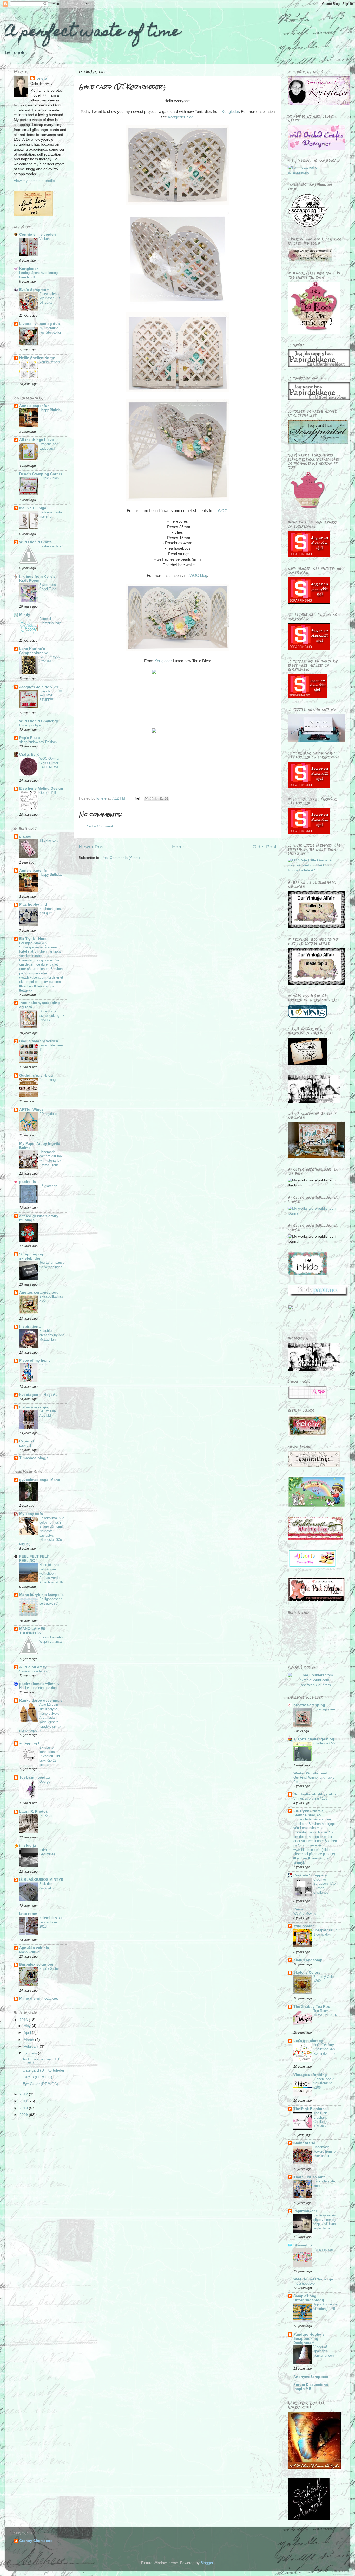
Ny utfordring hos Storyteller (50, 330)
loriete (41, 78)
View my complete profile (34, 181)
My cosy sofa (31, 1514)
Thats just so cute (310, 2177)
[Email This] (147, 798)
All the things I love (37, 440)
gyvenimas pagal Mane (40, 1480)
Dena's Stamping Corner (41, 474)
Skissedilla (303, 2245)
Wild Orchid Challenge (39, 721)
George (45, 1782)
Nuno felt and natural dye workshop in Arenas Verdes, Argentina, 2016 (51, 1574)
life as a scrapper (34, 1407)
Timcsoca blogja (34, 1458)
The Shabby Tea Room (313, 2007)
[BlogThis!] (152, 798)
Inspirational (30, 1327)
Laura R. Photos (34, 1811)
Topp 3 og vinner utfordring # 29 (326, 2306)
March (29, 2040)
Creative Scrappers (310, 1875)
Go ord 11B (48, 793)
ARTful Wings (31, 1110)
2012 (24, 2094)
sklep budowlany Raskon (38, 742)
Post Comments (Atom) (121, 858)
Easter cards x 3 (52, 546)
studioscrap (304, 1926)
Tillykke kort (48, 840)
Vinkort (45, 239)
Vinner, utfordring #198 (310, 1798)
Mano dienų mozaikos (39, 1999)
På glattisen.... (50, 1186)
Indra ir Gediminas (47, 1852)
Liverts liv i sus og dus (40, 324)
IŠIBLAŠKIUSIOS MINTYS (41, 1880)
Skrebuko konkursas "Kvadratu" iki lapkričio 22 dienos (50, 1756)
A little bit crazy (33, 1667)
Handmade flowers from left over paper (326, 2151)
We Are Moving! (305, 1913)
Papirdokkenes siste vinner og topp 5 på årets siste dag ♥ (325, 2222)
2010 (24, 2108)
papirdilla (28, 1182)
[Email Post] (137, 798)
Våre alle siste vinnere (324, 2183)
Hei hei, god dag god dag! (38, 1688)
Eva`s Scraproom (34, 290)
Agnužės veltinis (34, 1948)
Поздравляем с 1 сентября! (326, 1932)
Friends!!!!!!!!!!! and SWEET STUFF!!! (51, 695)
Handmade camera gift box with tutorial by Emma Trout (51, 1158)
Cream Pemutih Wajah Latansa (51, 1639)
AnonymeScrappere (311, 2377)
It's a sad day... (325, 2249)
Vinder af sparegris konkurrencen (324, 2351)
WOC (223, 511)
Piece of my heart (35, 1361)
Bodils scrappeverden (39, 1041)
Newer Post (92, 847)
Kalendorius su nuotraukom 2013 (50, 1922)
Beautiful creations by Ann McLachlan (52, 1335)
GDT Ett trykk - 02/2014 (51, 659)
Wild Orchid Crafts (35, 542)
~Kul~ (44, 1365)
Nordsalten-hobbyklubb (315, 1794)
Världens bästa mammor (51, 514)
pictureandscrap (308, 1960)
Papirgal (27, 1441)
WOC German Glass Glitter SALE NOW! (50, 763)
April (28, 2033)
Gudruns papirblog (36, 1075)
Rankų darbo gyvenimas (41, 1700)
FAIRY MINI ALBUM (48, 1414)
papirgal (25, 1445)
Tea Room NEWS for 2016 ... (325, 2015)
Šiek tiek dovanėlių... (48, 1886)
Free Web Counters (315, 1685)
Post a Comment (99, 826)
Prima (298, 1909)
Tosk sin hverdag (35, 1777)
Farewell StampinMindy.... (51, 623)
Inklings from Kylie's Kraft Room (37, 579)
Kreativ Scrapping (309, 1705)
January (31, 2053)
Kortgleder (230, 112)
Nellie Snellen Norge (37, 358)
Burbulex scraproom (37, 1964)
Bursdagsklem (324, 1709)
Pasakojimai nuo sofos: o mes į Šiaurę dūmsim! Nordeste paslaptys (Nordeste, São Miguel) (42, 1531)
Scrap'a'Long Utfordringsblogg (309, 2298)
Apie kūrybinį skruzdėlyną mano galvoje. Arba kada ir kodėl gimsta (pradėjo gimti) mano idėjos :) (40, 1718)
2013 (24, 2020)
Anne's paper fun (34, 406)
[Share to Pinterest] (166, 798)
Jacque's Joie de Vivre (39, 687)
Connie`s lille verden (38, 235)
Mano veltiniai (30, 1952)
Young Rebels (50, 362)
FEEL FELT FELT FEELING (34, 1559)
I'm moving (47, 1080)
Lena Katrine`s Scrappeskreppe (34, 651)
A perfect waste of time (92, 33)
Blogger (207, 2563)
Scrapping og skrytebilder (31, 1256)
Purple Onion (49, 478)
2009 (24, 2115)
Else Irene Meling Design (41, 788)
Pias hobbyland (33, 905)
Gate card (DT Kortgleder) (44, 2070)
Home (179, 847)
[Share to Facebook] (161, 798)
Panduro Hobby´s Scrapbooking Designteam (309, 2339)
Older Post (264, 847)
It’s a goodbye (30, 725)
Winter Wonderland (310, 1773)
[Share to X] (156, 798)
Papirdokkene (306, 2211)
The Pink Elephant (310, 2109)
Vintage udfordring (310, 2075)
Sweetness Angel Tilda (48, 587)
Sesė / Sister (49, 1969)
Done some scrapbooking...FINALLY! (52, 1015)
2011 (24, 2101)
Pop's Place (29, 738)
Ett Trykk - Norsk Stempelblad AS (34, 941)
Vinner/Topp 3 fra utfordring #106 (324, 2083)
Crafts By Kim (31, 754)
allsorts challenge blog (314, 1739)
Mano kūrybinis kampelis (41, 1595)
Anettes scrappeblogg (39, 1292)
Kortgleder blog (181, 117)
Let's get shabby (308, 2041)
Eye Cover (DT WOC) (40, 2084)
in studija (28, 1846)
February (32, 2046)
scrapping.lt (30, 1743)
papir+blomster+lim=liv (39, 1684)
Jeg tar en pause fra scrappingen (52, 1265)
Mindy (25, 615)
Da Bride (46, 1816)
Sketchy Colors (307, 1973)
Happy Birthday (51, 410)
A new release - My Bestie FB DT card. (51, 298)
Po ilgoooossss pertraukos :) (51, 1601)
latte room (28, 1914)
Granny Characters (36, 2541)
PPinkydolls (48, 1114)
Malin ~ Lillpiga (33, 508)
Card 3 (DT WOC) (37, 2077)
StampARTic (304, 2143)
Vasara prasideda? (33, 1671)
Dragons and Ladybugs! (49, 446)
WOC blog (198, 576)
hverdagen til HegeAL (38, 1395)
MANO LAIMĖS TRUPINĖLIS (32, 1631)
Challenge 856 (324, 1743)
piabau (25, 836)
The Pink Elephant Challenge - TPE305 (322, 2120)
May (28, 2026)
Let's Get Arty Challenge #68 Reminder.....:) (324, 2049)
